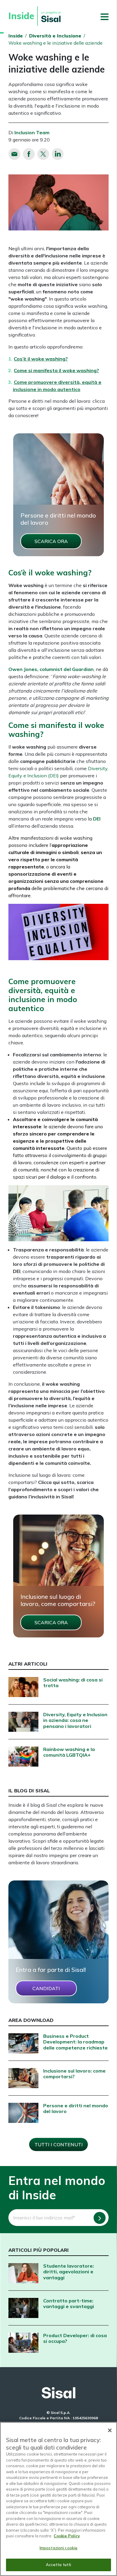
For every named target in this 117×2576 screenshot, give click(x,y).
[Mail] (14, 154)
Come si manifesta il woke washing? (56, 370)
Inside (16, 36)
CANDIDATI (46, 1988)
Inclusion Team (32, 132)
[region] (58, 2499)
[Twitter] (43, 154)
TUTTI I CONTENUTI (59, 2144)
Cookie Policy (67, 2536)
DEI (97, 819)
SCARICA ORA (51, 541)
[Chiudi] (110, 2430)
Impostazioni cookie (58, 2548)
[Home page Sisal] (58, 2393)
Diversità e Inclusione (55, 36)
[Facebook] (29, 154)
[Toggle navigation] (105, 16)
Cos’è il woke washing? (41, 359)
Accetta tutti (59, 2565)
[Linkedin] (58, 154)
